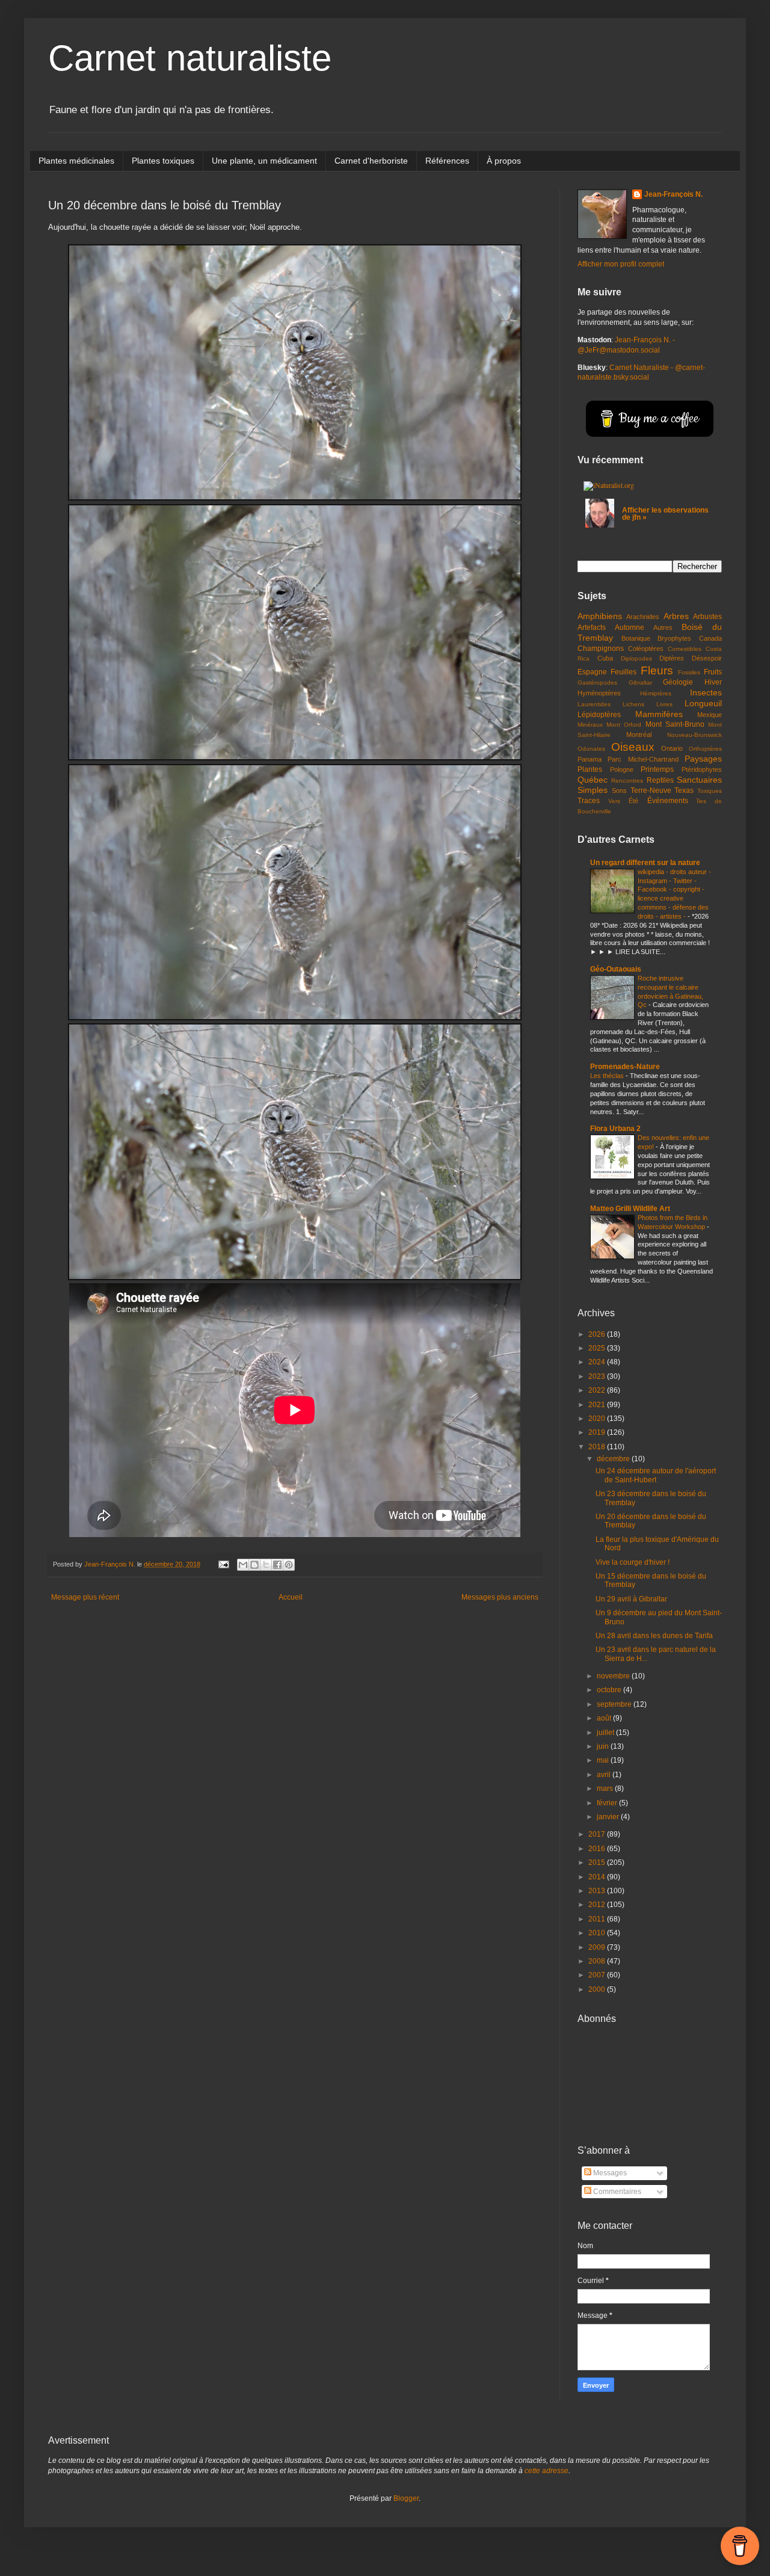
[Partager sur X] (266, 1565)
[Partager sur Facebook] (277, 1565)
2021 (598, 1405)
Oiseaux (633, 747)
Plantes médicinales (76, 161)
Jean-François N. (673, 194)
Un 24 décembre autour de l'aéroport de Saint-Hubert (656, 1475)
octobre (610, 1690)
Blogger (406, 2498)
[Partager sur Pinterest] (289, 1565)
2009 (598, 1947)
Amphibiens (600, 616)
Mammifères (659, 714)
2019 (598, 1432)
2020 (598, 1419)
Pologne (622, 769)
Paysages (703, 759)
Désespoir (707, 658)
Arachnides (643, 617)
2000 (598, 1989)
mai (604, 1760)
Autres (663, 627)
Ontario (672, 748)
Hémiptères (656, 693)
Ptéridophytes (702, 769)
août (605, 1718)
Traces (589, 801)
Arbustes (707, 617)
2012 (598, 1905)
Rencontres (627, 781)
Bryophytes (674, 638)
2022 (598, 1390)
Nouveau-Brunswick (695, 735)
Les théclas (608, 1076)
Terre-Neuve (651, 790)
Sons (619, 790)
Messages (609, 2173)
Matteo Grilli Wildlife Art (630, 1209)
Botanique (636, 638)
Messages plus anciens (500, 1597)
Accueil (291, 1597)
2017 (598, 1834)
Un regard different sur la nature (645, 863)
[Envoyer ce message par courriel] (243, 1565)
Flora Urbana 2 (615, 1129)
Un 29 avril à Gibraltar (631, 1599)
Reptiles (660, 780)
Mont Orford (624, 725)
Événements (668, 801)
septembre (615, 1704)
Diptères (672, 658)
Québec (593, 780)
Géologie (678, 682)
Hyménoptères (599, 693)
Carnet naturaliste (190, 58)
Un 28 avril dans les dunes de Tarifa (654, 1636)
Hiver (713, 682)
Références (447, 161)
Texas (684, 790)
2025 (598, 1348)
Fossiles (689, 672)
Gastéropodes (597, 683)
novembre (614, 1676)
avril (605, 1775)
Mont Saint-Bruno (675, 724)
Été (633, 801)
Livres (664, 704)
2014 (598, 1877)
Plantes (590, 769)
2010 (598, 1933)
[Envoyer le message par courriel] (223, 1564)
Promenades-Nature (625, 1067)
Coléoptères (646, 649)
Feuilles (624, 672)
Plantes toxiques (163, 161)
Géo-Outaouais (616, 969)
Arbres (676, 616)
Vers (614, 801)
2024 (598, 1362)
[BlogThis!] (254, 1565)
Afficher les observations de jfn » (665, 514)
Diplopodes (636, 658)
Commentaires (616, 2192)
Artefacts (592, 627)
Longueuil (703, 703)
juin (604, 1746)
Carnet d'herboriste (371, 161)
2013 (598, 1891)
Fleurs (657, 670)
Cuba (605, 658)
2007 (598, 1975)
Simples (593, 790)
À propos (504, 161)
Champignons (601, 649)
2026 (598, 1334)
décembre (614, 1459)
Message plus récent (85, 1597)
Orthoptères (705, 749)
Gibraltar (640, 683)
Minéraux (590, 725)
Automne (630, 627)
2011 (598, 1919)
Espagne (592, 672)
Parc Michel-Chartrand (643, 759)
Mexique (710, 715)
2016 (598, 1849)
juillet (606, 1733)
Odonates (591, 749)
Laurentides (594, 704)
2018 (598, 1447)
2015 (598, 1863)
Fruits (713, 672)
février (608, 1803)
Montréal (639, 735)
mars (606, 1789)
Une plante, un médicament (264, 161)
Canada (710, 638)
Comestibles (685, 649)
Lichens (633, 704)
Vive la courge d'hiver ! (633, 1562)
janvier (609, 1817)
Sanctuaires (699, 780)
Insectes (706, 692)
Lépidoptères (599, 715)
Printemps (657, 769)
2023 (598, 1376)
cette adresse (547, 2471)
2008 (598, 1961)
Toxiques (710, 791)
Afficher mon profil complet (621, 264)
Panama (590, 759)
